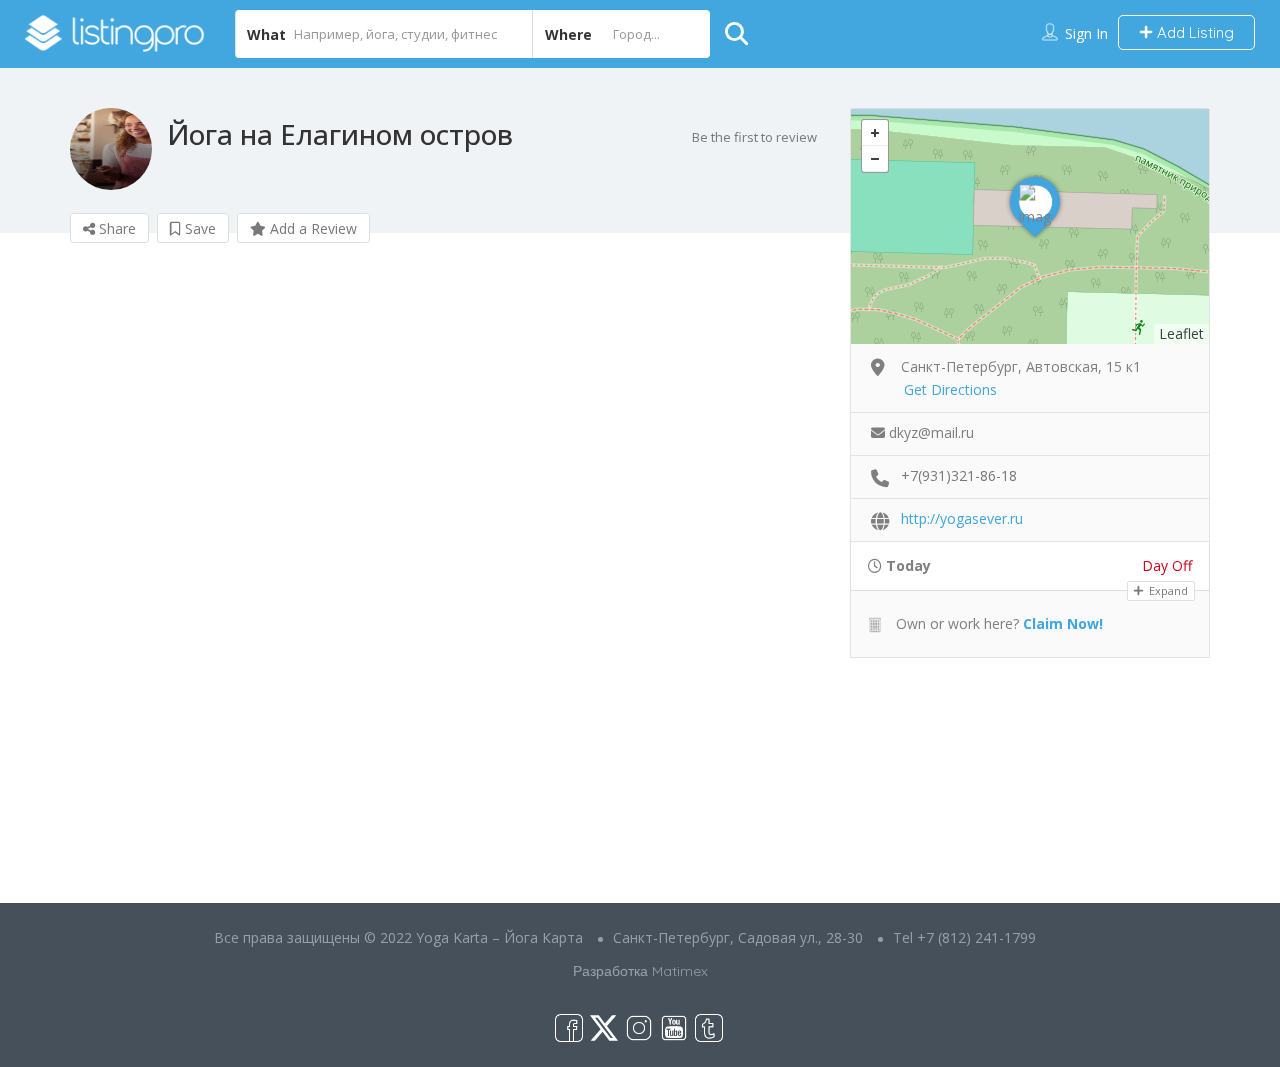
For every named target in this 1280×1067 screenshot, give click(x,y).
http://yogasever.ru (962, 518)
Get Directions (950, 389)
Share (115, 228)
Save (198, 228)
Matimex (680, 971)
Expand (1167, 590)
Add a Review (311, 228)
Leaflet (1181, 333)
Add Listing (1193, 32)
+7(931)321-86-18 (959, 475)
